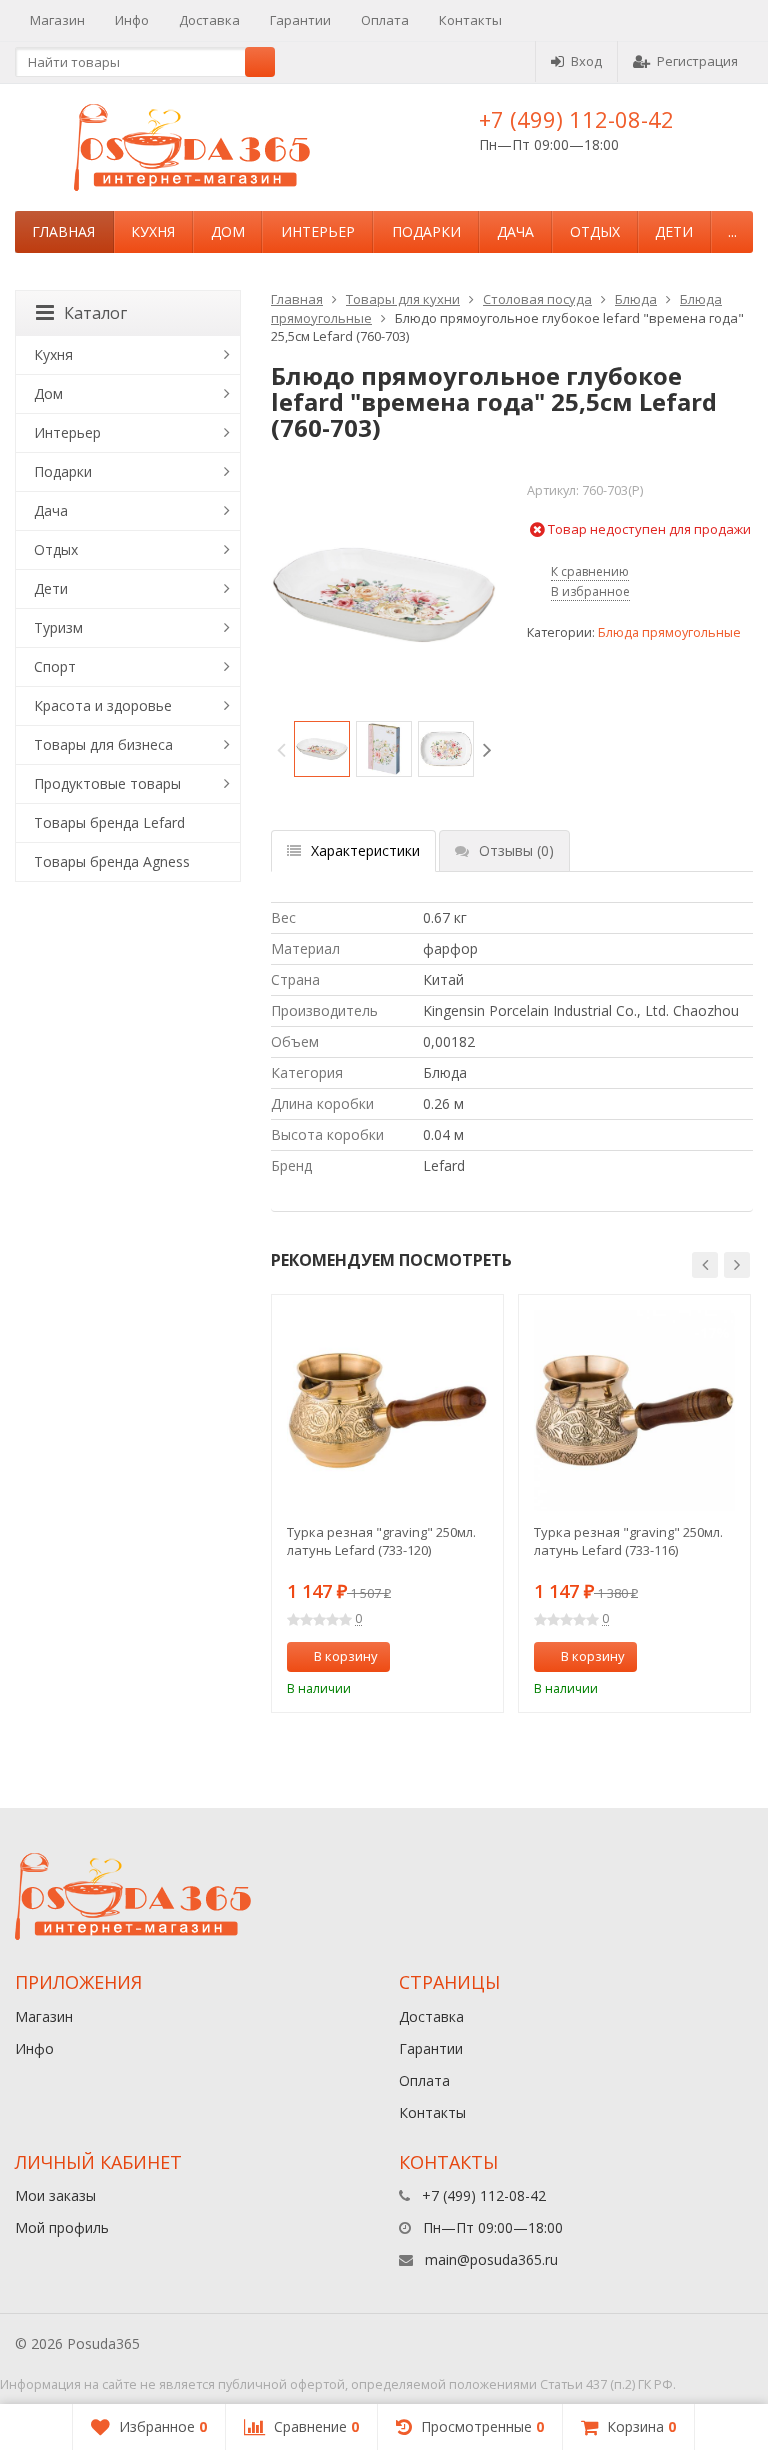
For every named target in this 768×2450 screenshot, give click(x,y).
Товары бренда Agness (112, 861)
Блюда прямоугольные (669, 632)
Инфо (132, 20)
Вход (586, 61)
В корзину (346, 1656)
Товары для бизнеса (103, 744)
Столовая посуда (537, 299)
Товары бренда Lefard (109, 822)
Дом (228, 231)
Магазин (57, 20)
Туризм (58, 627)
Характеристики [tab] (365, 850)
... (732, 231)
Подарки (426, 231)
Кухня (153, 231)
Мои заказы (55, 2195)
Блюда (636, 299)
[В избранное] (481, 1657)
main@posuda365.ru (491, 2259)
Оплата (385, 20)
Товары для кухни (403, 299)
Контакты (470, 20)
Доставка (209, 20)
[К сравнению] (452, 1657)
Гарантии (300, 20)
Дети (674, 231)
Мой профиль (62, 2227)
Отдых (595, 231)
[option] (322, 749)
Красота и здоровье (103, 705)
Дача (515, 231)
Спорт (55, 666)
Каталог (95, 313)
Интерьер (318, 231)
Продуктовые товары (107, 783)
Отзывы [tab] (516, 850)
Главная (63, 231)
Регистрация (697, 61)
